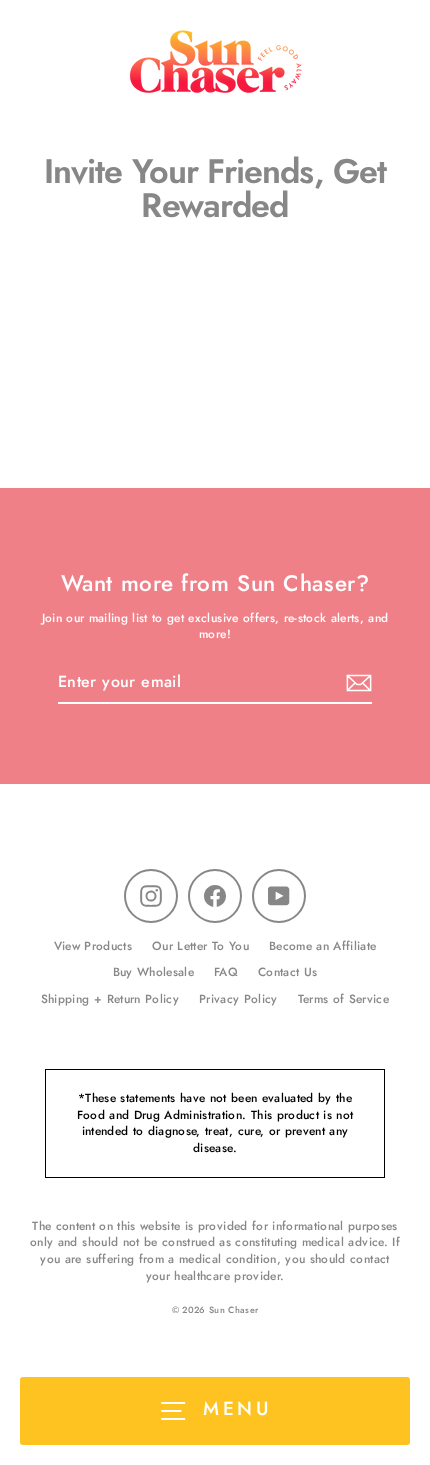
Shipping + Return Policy (110, 998)
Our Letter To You (200, 945)
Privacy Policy (238, 998)
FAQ (226, 971)
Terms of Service (343, 998)
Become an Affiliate (322, 945)
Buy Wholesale (153, 971)
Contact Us (287, 971)
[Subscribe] (356, 683)
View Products (93, 945)
